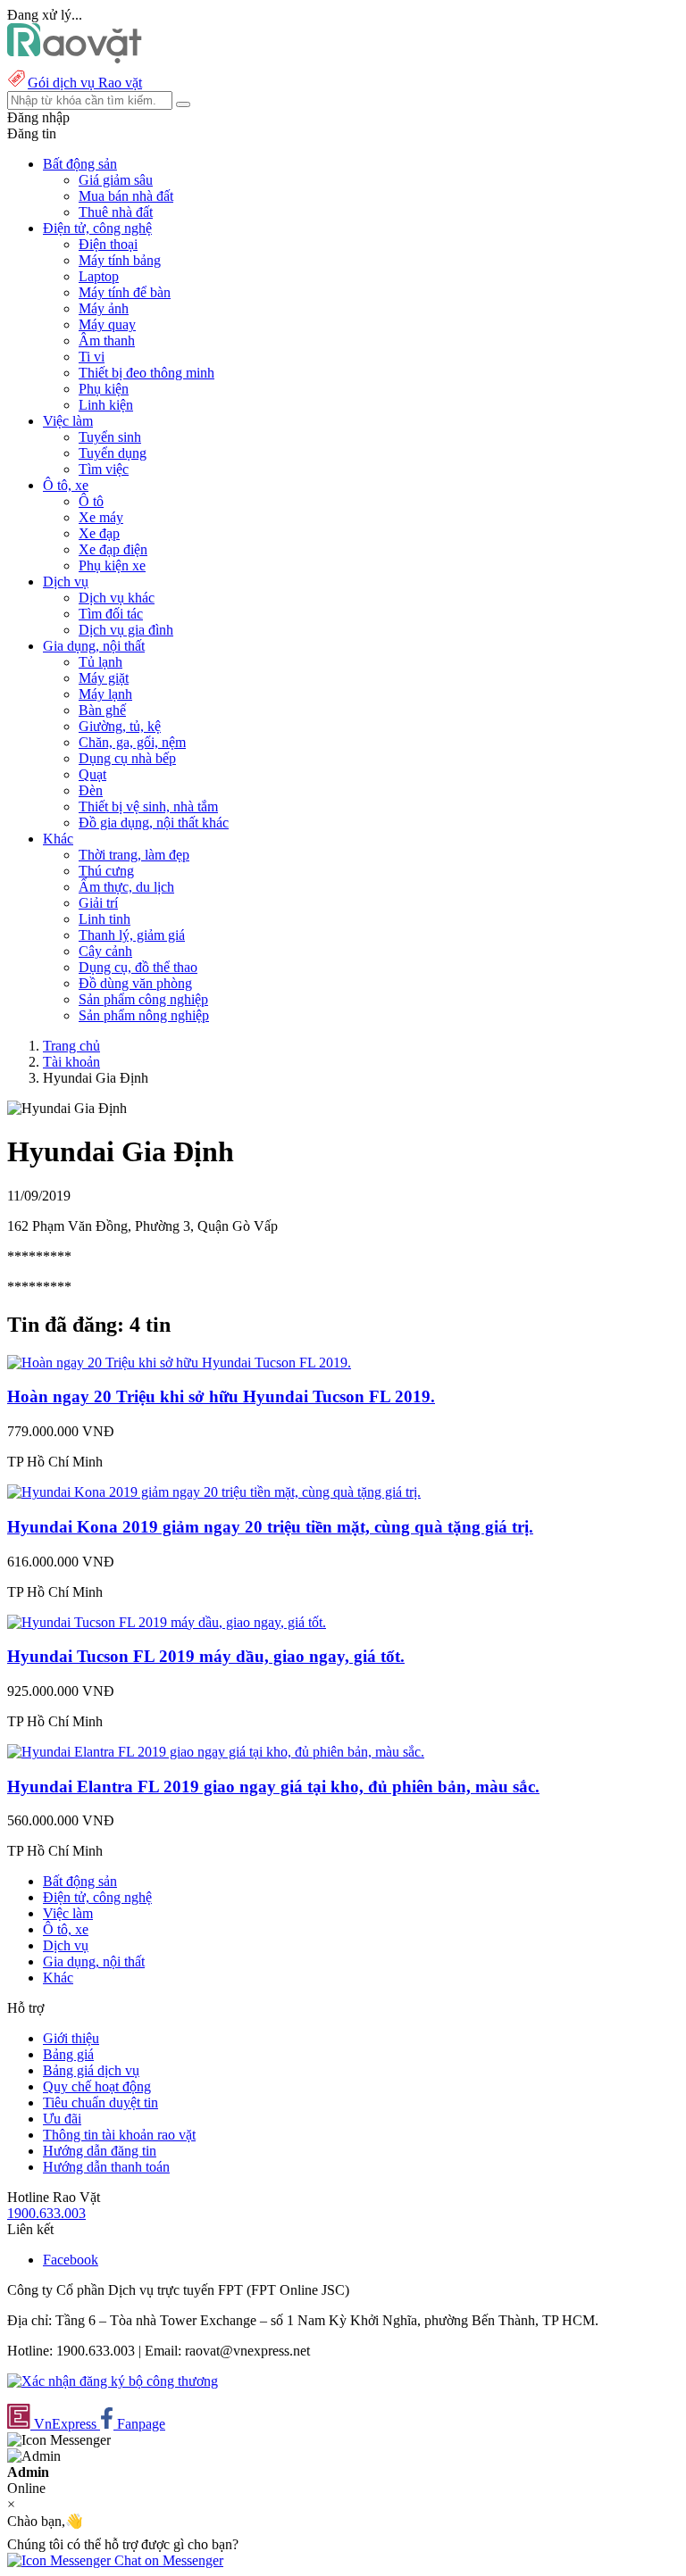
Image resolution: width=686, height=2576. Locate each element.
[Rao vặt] (75, 58)
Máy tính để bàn (125, 292)
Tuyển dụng (113, 453)
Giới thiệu (71, 2038)
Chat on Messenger (167, 2560)
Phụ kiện (104, 389)
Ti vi (92, 357)
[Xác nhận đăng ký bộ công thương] (113, 2381)
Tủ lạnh (100, 662)
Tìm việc (104, 469)
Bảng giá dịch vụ (91, 2070)
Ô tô (91, 501)
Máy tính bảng (120, 260)
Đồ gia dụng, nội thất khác (154, 823)
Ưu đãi (62, 2119)
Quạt (92, 774)
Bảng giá (68, 2054)
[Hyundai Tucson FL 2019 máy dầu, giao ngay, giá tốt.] (167, 1622)
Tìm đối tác (111, 614)
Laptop (99, 276)
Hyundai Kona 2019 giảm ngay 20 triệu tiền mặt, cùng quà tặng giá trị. (270, 1527)
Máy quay (107, 324)
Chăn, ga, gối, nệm (132, 742)
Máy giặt (104, 678)
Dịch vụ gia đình (126, 630)
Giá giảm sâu (116, 180)
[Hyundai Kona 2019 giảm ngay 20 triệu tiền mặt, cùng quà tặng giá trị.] (214, 1492)
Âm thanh (107, 341)
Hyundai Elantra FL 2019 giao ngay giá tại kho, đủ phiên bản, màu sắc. (273, 1787)
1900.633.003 (46, 2213)
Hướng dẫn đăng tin (100, 2151)
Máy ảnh (104, 308)
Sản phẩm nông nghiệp (144, 1015)
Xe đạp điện (113, 549)
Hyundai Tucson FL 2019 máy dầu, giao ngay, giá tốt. (206, 1656)
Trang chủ (71, 1046)
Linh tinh (105, 919)
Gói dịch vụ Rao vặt (85, 83)
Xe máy (101, 517)
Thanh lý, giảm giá (132, 935)
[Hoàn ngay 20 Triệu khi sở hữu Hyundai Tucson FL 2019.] (179, 1363)
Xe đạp (99, 533)
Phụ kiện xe (112, 565)
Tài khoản (71, 1062)
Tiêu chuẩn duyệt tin (100, 2102)
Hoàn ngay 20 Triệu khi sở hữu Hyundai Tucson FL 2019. (221, 1396)
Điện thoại (108, 244)
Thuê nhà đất (116, 212)
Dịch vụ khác (117, 598)
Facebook (71, 2260)
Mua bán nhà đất (126, 196)
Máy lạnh (105, 694)
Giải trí (98, 903)
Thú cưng (106, 871)
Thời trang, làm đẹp (134, 855)
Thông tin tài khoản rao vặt (119, 2135)
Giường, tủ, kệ (120, 726)
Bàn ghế (102, 710)
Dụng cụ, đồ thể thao (138, 967)
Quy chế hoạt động (97, 2086)
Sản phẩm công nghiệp (143, 999)
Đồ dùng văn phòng (135, 983)
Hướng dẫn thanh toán (106, 2167)
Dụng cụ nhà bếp (127, 758)
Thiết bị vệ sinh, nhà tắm (148, 806)
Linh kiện (106, 405)
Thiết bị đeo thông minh (146, 373)
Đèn (91, 790)
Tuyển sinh (110, 437)
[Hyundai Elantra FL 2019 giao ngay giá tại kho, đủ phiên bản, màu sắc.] (216, 1752)
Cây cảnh (105, 951)
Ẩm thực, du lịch (126, 887)
